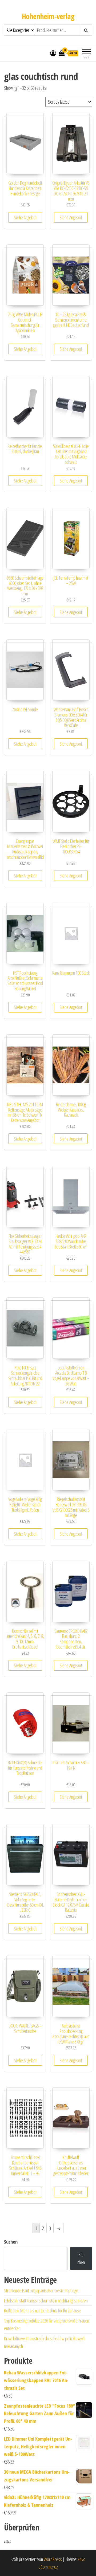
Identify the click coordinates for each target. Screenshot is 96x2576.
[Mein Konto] (53, 53)
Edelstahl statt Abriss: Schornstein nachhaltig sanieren (46, 2301)
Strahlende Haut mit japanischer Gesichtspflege (41, 2290)
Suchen (11, 2242)
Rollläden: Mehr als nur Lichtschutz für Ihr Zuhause (43, 2310)
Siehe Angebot (25, 217)
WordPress (53, 2559)
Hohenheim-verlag (48, 16)
